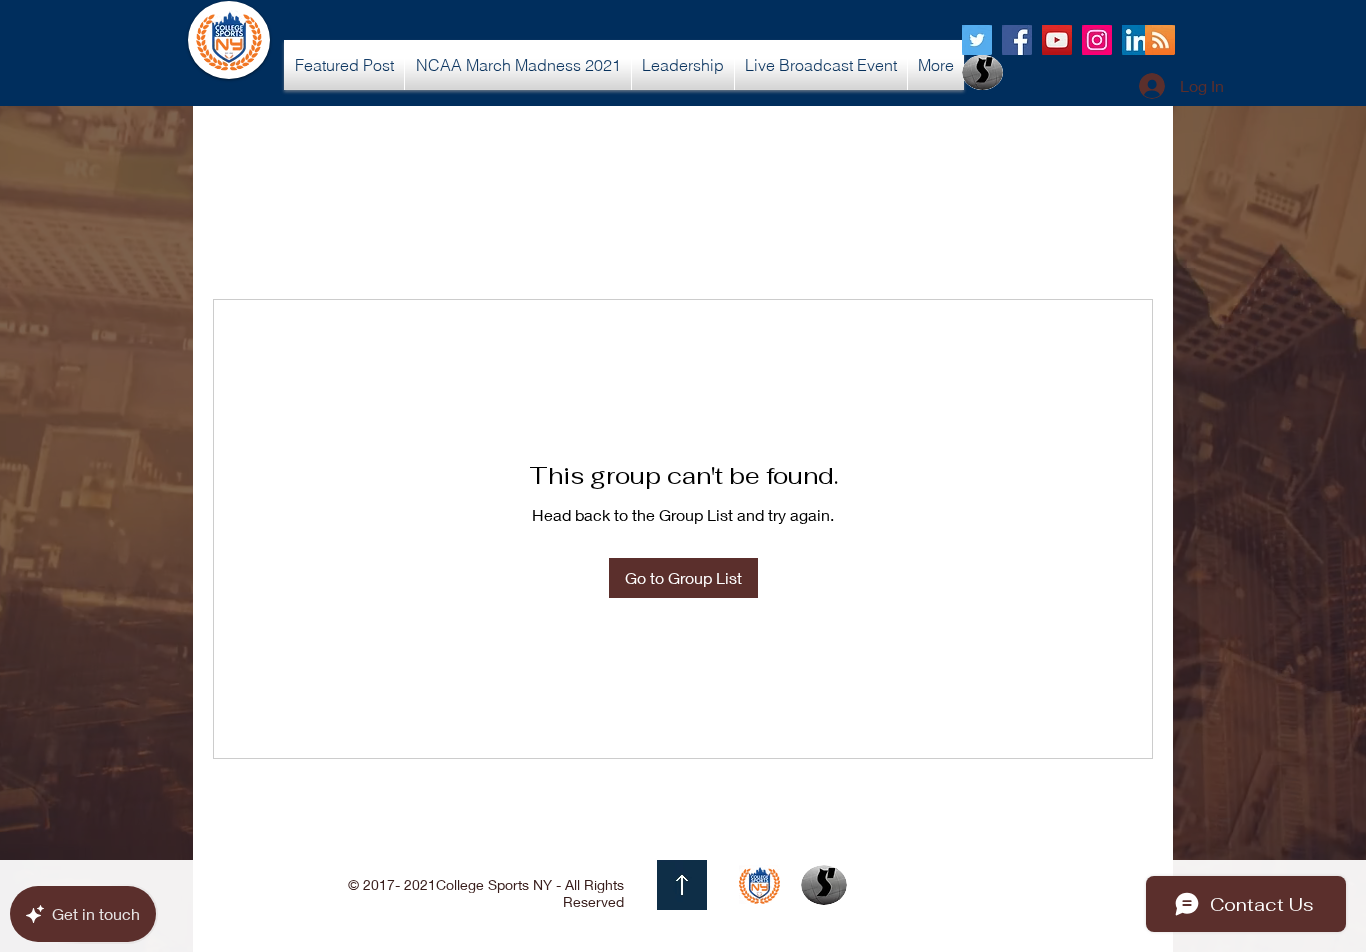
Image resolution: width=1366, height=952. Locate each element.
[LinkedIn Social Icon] (1137, 40)
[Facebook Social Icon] (1017, 40)
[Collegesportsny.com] (977, 40)
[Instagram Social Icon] (1097, 40)
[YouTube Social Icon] (1057, 40)
